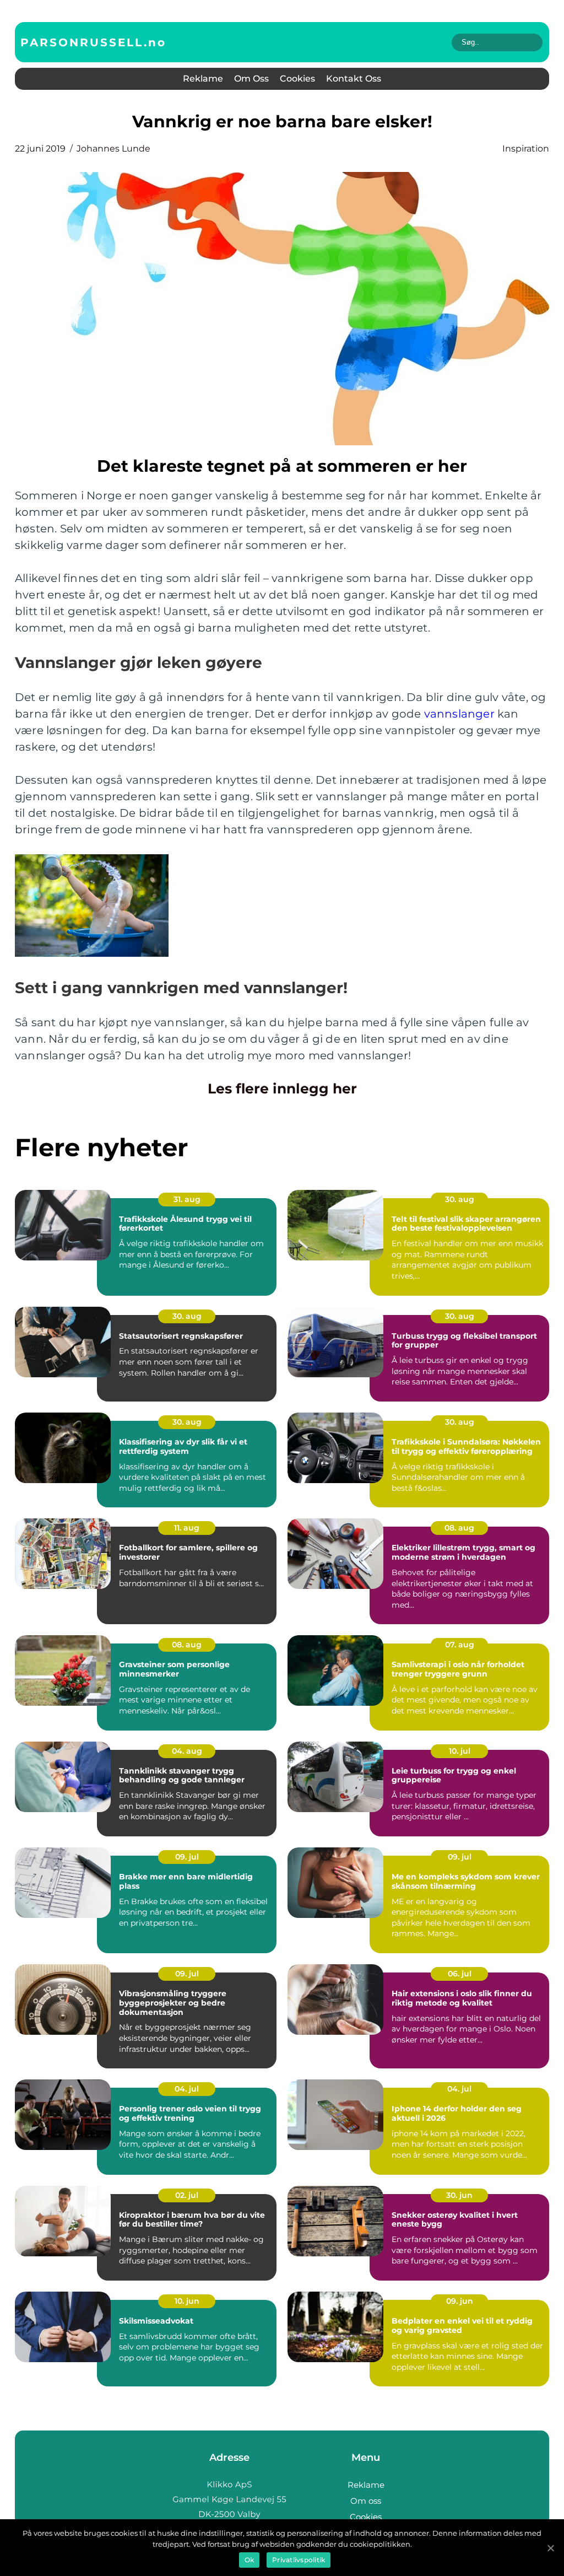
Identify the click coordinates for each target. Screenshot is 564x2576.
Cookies (297, 79)
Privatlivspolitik (299, 2560)
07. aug (460, 1645)
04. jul (187, 2089)
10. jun (187, 2301)
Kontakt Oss (354, 79)
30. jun (459, 2195)
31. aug (187, 1199)
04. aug (187, 1751)
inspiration (526, 149)
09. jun (460, 2301)
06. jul (460, 1974)
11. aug (187, 1528)
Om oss (251, 79)
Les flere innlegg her (282, 1088)
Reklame (203, 79)
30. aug (460, 1199)
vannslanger (459, 714)
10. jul (460, 1751)
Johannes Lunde (113, 149)
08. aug (459, 1528)
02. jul (187, 2195)
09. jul (187, 1857)
